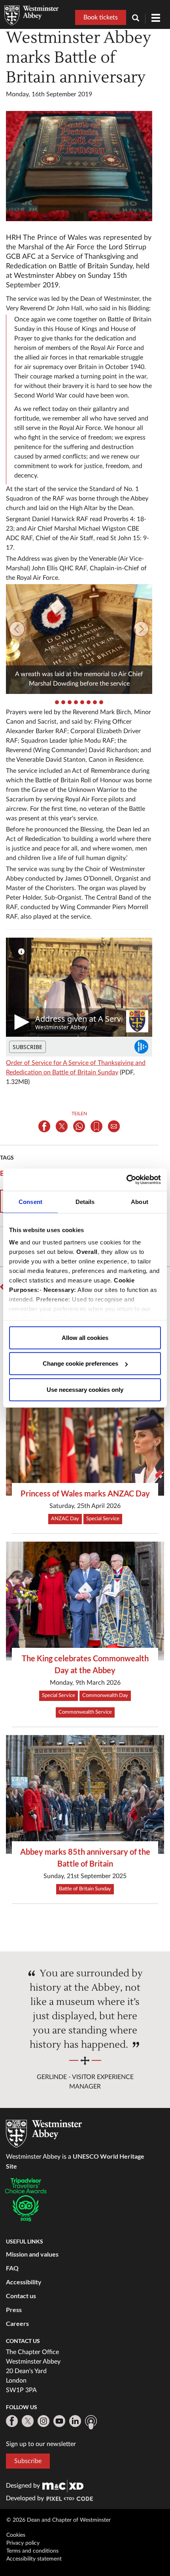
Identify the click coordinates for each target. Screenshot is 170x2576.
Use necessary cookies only (85, 1389)
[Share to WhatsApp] (79, 1126)
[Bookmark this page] (96, 1126)
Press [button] (14, 2309)
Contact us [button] (21, 2296)
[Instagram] (43, 2421)
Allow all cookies (85, 1337)
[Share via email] (114, 1126)
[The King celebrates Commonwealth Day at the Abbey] (85, 1601)
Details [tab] (85, 1201)
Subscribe (28, 2461)
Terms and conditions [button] (32, 2551)
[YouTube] (59, 2421)
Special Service (103, 1519)
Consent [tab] (30, 1201)
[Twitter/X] (28, 2421)
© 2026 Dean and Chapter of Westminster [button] (59, 2520)
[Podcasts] (91, 2422)
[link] (63, 2486)
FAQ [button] (12, 2268)
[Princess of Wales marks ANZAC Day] (85, 1436)
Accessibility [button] (24, 2282)
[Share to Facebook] (44, 1126)
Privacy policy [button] (23, 2543)
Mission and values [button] (32, 2254)
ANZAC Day (65, 1519)
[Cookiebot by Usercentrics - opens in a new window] (126, 1180)
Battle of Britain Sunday (85, 1889)
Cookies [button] (16, 2535)
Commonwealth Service (85, 1712)
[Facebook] (12, 2421)
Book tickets (101, 17)
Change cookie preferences (80, 1363)
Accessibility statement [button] (34, 2559)
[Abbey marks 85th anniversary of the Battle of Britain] (85, 1794)
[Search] (139, 19)
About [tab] (140, 1201)
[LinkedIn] (75, 2421)
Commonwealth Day (105, 1696)
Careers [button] (17, 2323)
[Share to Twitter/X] (62, 1126)
